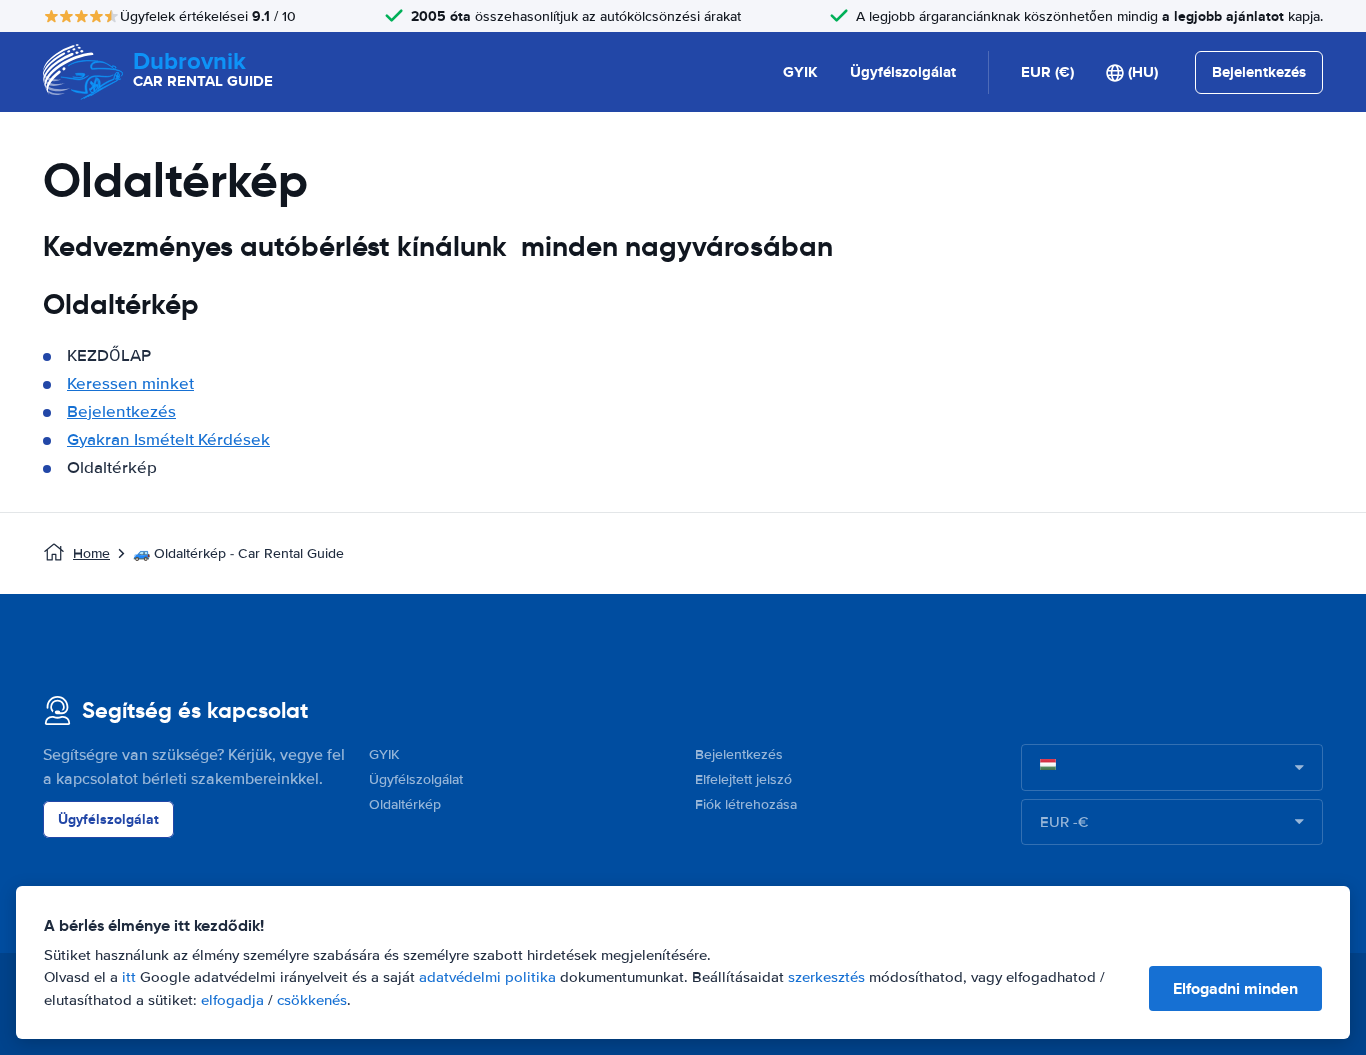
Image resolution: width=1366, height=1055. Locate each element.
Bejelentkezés (121, 411)
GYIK (800, 72)
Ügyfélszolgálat (903, 72)
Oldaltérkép (405, 804)
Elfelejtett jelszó (743, 779)
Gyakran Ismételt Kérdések (168, 439)
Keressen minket (130, 383)
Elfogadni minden (1235, 988)
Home (91, 553)
